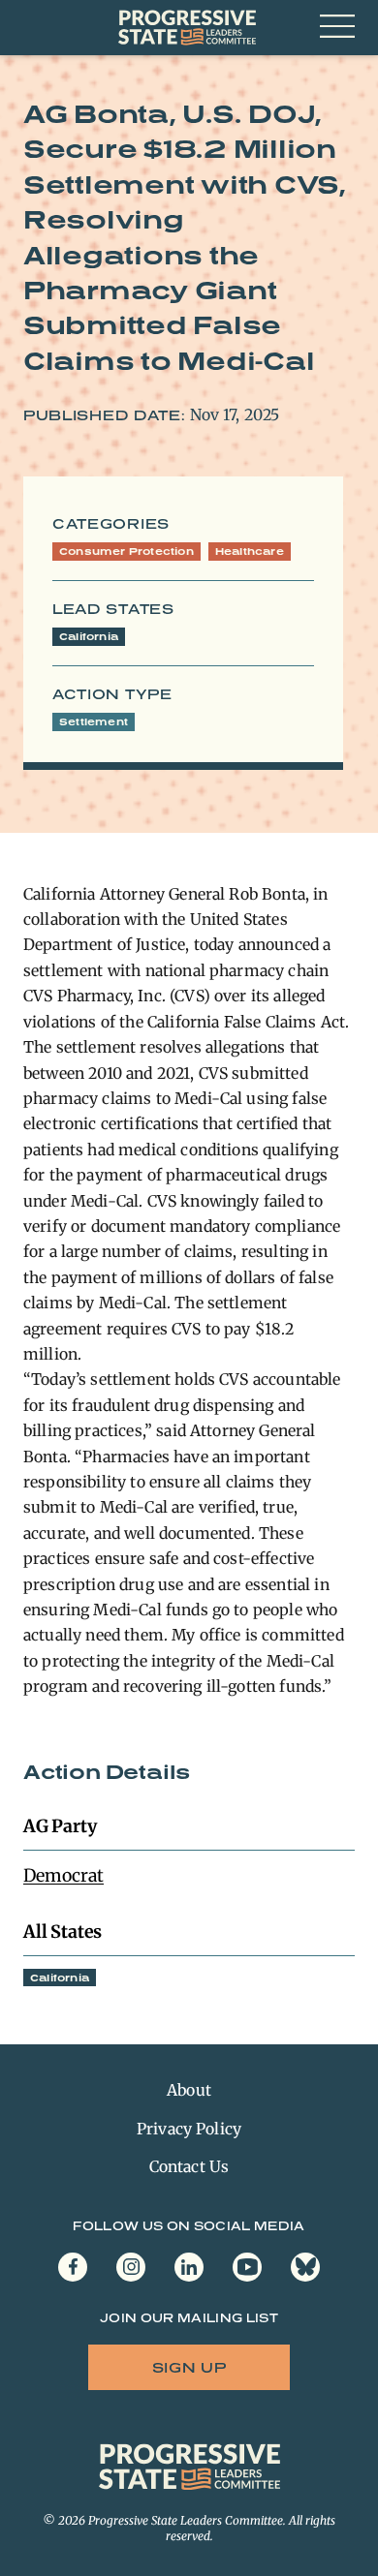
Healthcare (250, 551)
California (89, 636)
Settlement (94, 721)
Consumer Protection (126, 551)
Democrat (63, 1875)
